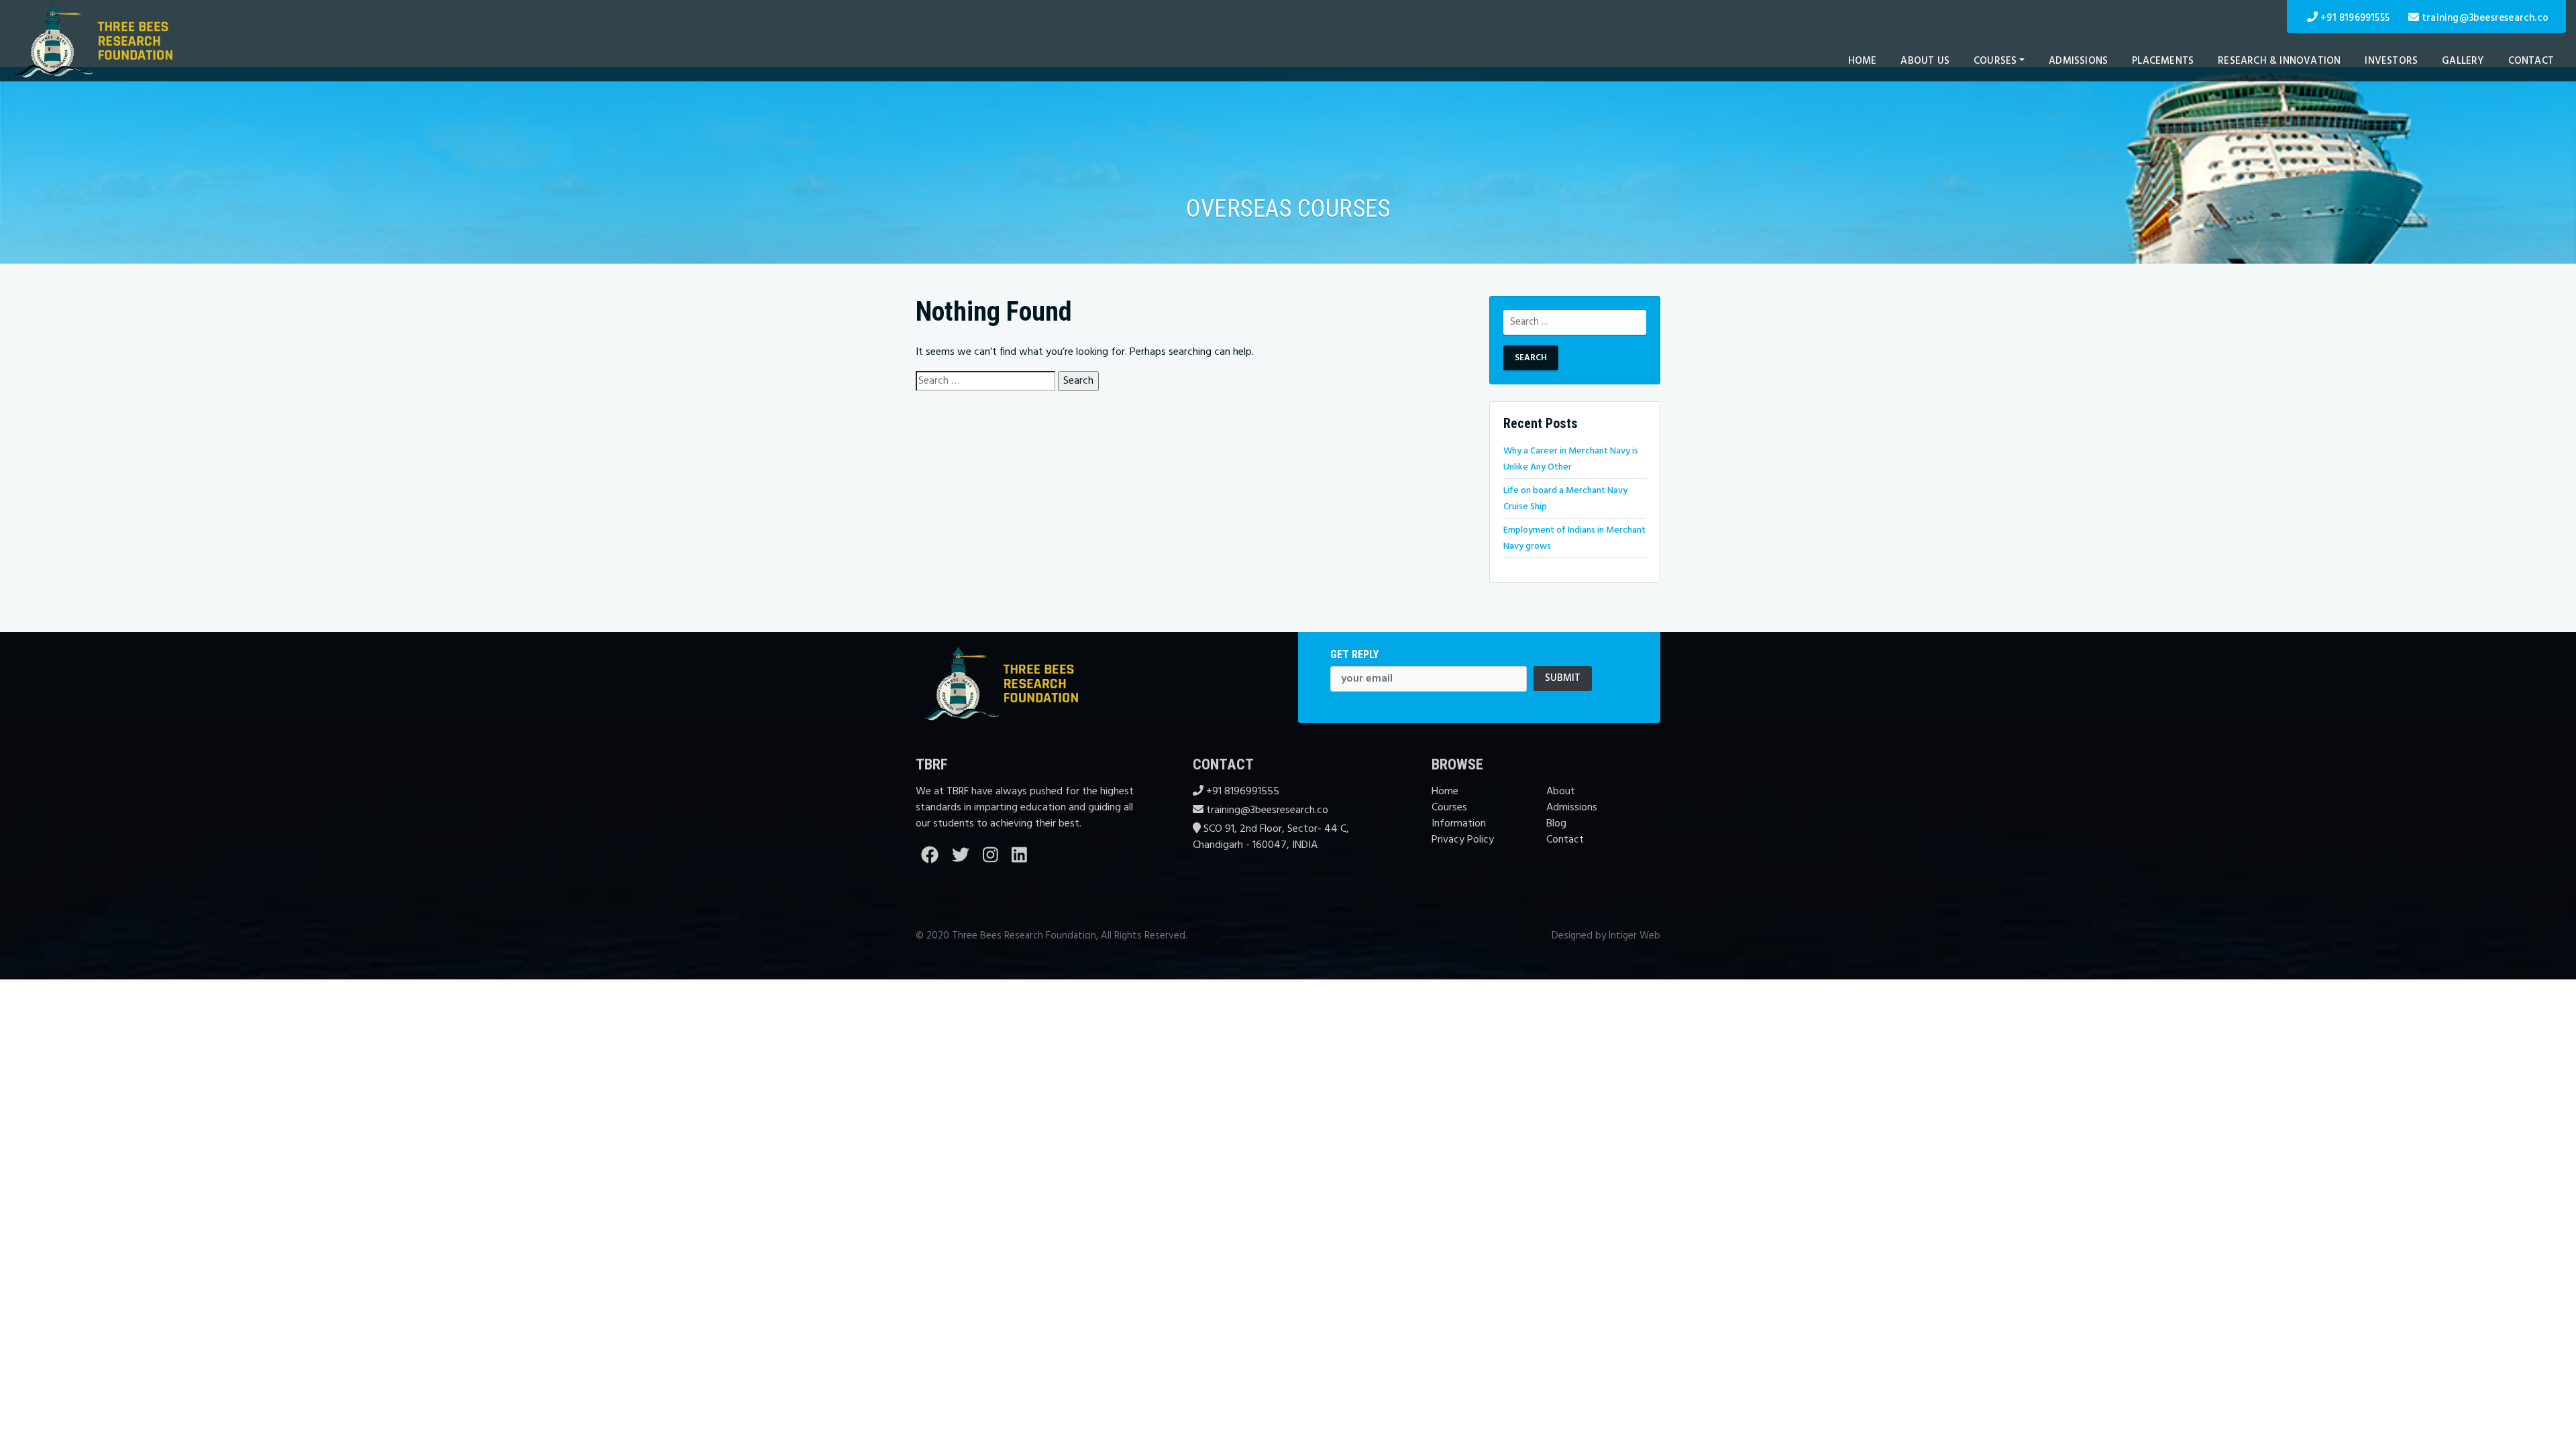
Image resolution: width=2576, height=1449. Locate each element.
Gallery (2463, 61)
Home (1863, 61)
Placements (2163, 61)
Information (1459, 824)
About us (1925, 61)
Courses (1995, 61)
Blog (1556, 824)
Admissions (2078, 61)
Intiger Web (1634, 936)
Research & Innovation (2279, 61)
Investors (2391, 61)
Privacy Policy (1463, 840)
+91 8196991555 (2355, 18)
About (1561, 792)
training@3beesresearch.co (2485, 18)
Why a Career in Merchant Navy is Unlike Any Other (1571, 459)
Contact (2531, 61)
